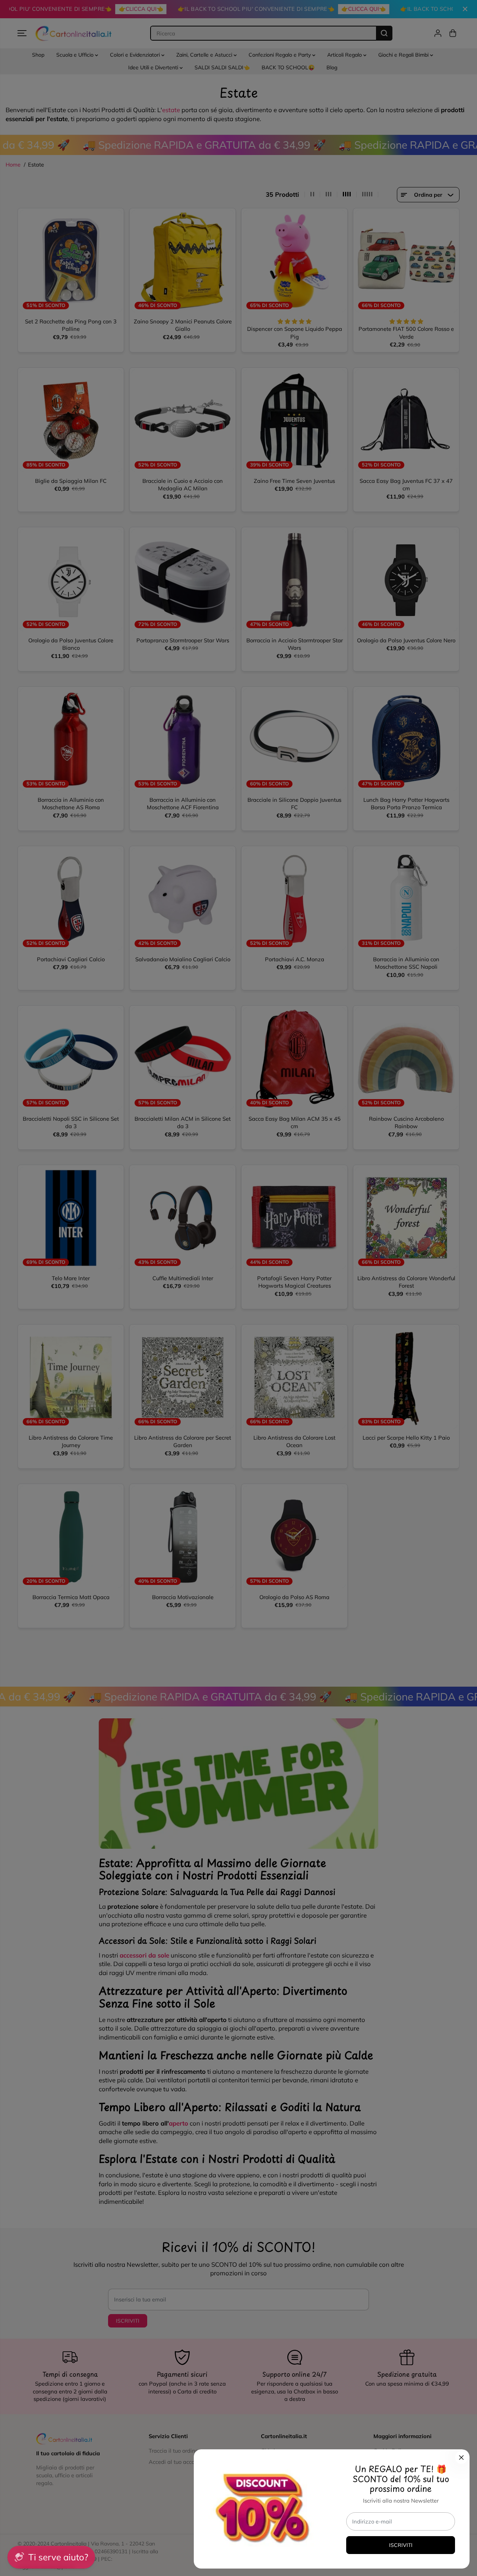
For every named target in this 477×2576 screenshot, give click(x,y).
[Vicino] (461, 2458)
